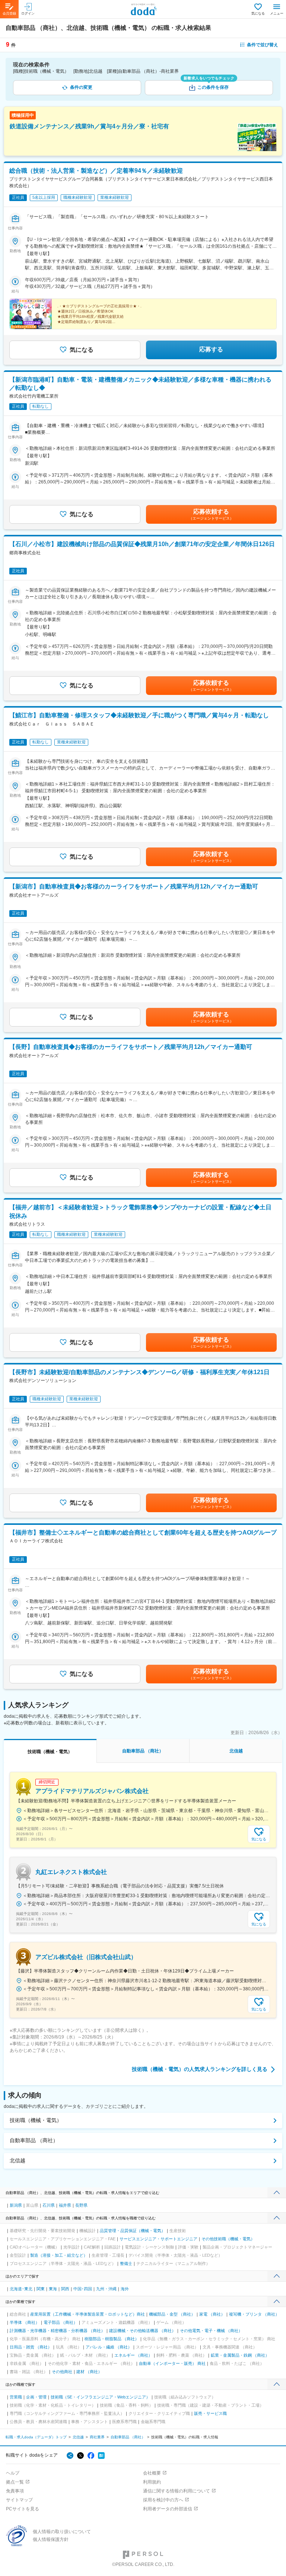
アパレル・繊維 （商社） (109, 2347)
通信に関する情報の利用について (177, 2491)
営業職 (16, 2397)
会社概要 (152, 2473)
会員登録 (9, 13)
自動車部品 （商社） (34, 2140)
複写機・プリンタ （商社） (254, 2314)
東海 (53, 2289)
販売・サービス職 (210, 2413)
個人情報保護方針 (51, 2539)
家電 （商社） (212, 2314)
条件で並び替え (263, 45)
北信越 (18, 2160)
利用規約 (152, 2482)
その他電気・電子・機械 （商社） (211, 2331)
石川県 (49, 2205)
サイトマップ (19, 2500)
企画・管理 (36, 2397)
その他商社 (62, 2372)
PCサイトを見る (23, 2509)
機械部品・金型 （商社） (172, 2314)
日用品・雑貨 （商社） (31, 2347)
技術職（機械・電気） (36, 2120)
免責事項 (15, 2491)
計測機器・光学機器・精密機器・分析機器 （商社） (57, 2331)
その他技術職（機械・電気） (228, 2239)
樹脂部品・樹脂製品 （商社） (112, 2339)
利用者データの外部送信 (168, 2509)
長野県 (81, 2205)
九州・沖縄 (106, 2289)
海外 (125, 2289)
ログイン (28, 13)
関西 (65, 2289)
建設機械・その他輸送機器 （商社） (142, 2331)
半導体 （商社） (25, 2322)
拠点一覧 (15, 2482)
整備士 (126, 2263)
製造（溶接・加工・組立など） (59, 2255)
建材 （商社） (89, 2372)
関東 (41, 2289)
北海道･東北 (21, 2289)
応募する (211, 349)
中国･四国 (83, 2289)
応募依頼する (211, 514)
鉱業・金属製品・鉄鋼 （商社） (240, 2355)
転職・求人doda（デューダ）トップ (36, 2437)
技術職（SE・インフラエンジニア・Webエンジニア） (100, 2397)
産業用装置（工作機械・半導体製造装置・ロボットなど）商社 (88, 2314)
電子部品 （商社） (61, 2322)
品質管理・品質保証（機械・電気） (133, 2231)
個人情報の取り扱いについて (62, 2532)
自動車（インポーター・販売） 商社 (172, 2363)
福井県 (65, 2205)
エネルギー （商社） (133, 2355)
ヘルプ (13, 2473)
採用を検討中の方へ (163, 2500)
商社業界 (97, 2437)
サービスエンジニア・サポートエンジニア (158, 2239)
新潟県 (16, 2205)
